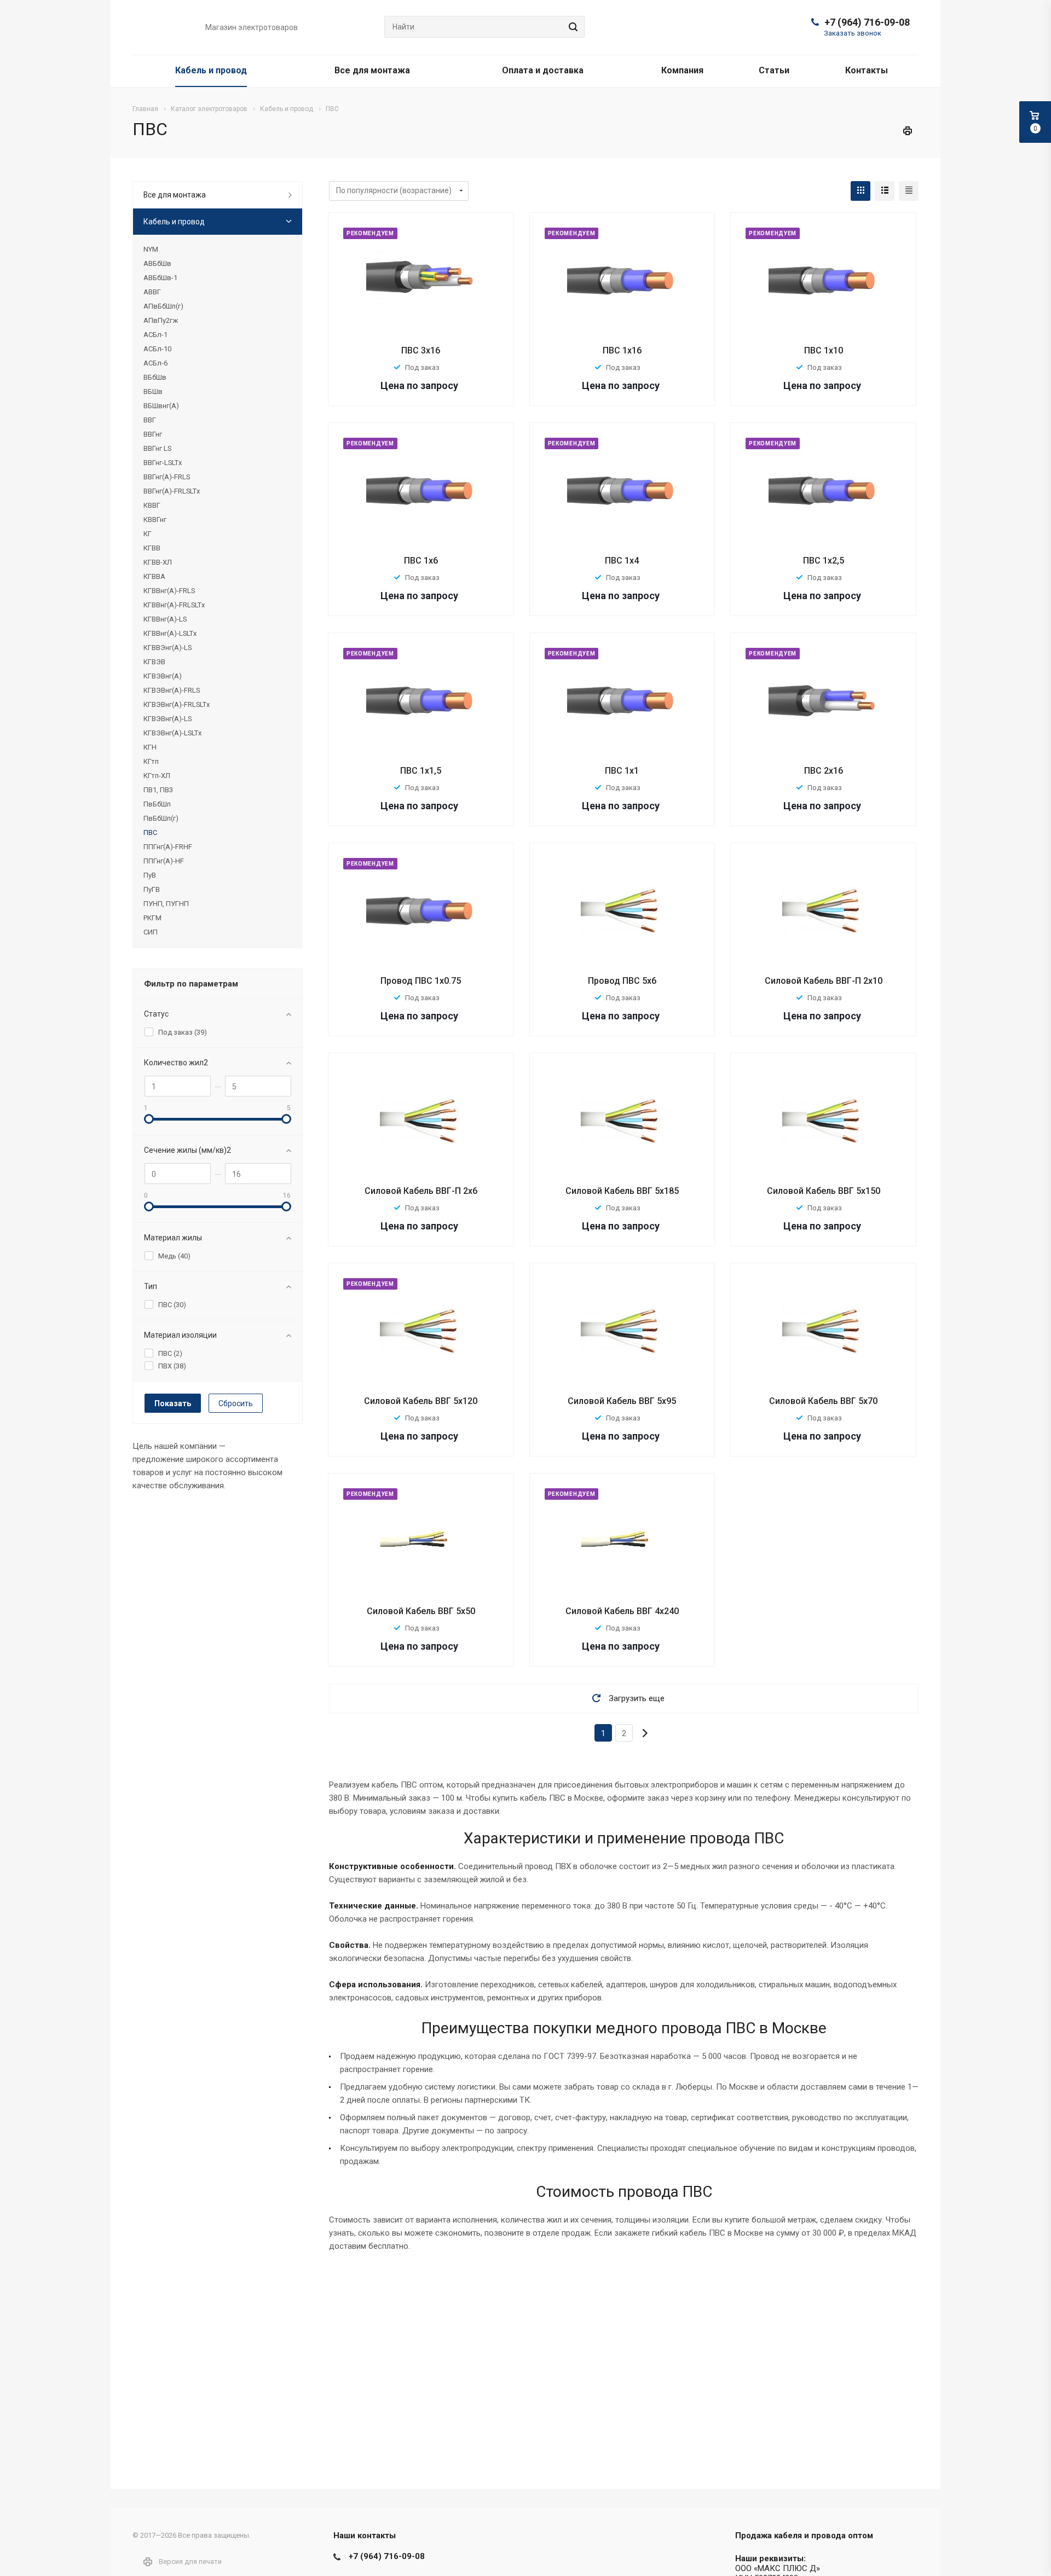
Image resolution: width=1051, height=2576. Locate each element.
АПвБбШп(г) (163, 306)
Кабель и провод (211, 70)
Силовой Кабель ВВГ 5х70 (823, 1401)
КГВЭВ (154, 662)
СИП (151, 932)
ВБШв (153, 391)
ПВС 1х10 (824, 350)
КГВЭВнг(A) (163, 676)
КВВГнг (155, 520)
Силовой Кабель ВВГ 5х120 (421, 1401)
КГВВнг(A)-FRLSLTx (174, 605)
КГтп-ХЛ (157, 776)
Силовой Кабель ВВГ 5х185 (622, 1191)
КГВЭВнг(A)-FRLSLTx (177, 704)
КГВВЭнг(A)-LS (168, 648)
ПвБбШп (157, 804)
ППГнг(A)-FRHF (168, 847)
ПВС (150, 832)
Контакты (867, 70)
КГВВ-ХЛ (158, 562)
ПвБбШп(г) (161, 818)
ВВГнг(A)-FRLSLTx (172, 491)
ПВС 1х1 (622, 771)
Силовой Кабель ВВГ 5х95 (622, 1401)
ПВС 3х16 (421, 350)
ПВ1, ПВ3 (158, 790)
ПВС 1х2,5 (824, 561)
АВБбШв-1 (160, 278)
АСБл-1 (155, 335)
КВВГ (152, 505)
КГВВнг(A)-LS (165, 619)
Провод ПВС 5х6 (622, 981)
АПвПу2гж (161, 320)
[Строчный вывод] (885, 191)
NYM (151, 249)
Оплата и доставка (543, 70)
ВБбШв (155, 377)
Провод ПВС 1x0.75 (421, 981)
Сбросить (236, 1403)
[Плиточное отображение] (861, 191)
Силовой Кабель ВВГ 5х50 (421, 1611)
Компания (682, 70)
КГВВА (154, 576)
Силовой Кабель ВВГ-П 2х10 (824, 981)
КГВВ (152, 548)
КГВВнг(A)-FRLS (169, 591)
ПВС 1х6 (421, 561)
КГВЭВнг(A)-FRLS (172, 690)
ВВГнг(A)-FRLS (167, 477)
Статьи (774, 70)
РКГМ (152, 918)
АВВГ (152, 292)
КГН (150, 747)
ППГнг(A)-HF (164, 861)
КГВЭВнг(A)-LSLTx (172, 733)
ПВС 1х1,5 (421, 771)
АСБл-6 (155, 363)
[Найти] (571, 27)
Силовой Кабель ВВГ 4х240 (622, 1611)
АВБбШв (157, 263)
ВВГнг (153, 434)
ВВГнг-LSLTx (163, 463)
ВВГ (150, 420)
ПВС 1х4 (622, 561)
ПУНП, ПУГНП (166, 904)
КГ (148, 534)
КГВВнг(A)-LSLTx (170, 633)
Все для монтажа (372, 70)
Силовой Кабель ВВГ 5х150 (824, 1191)
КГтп (151, 761)
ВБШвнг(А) (161, 406)
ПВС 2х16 (824, 771)
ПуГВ (152, 889)
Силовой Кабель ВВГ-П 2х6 (421, 1191)
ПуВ (150, 875)
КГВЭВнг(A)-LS (168, 719)
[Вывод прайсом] (909, 191)
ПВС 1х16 (622, 350)
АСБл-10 (157, 349)
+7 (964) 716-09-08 (867, 22)
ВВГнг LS (157, 448)
